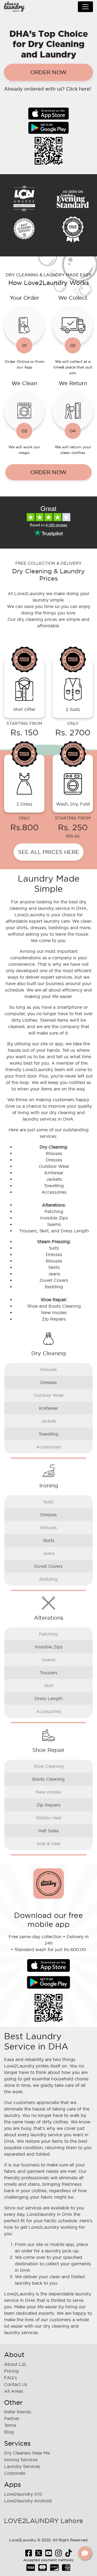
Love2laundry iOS (23, 2494)
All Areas (14, 2391)
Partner (12, 2418)
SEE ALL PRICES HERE (48, 852)
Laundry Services (22, 2466)
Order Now (48, 72)
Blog (9, 2432)
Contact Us (16, 2384)
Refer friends (18, 2412)
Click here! (79, 89)
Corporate (15, 2473)
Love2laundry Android (28, 2501)
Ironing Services (21, 2460)
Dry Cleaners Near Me (27, 2453)
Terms (10, 2425)
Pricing (11, 2371)
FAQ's (11, 2378)
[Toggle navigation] (85, 7)
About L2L (15, 2364)
